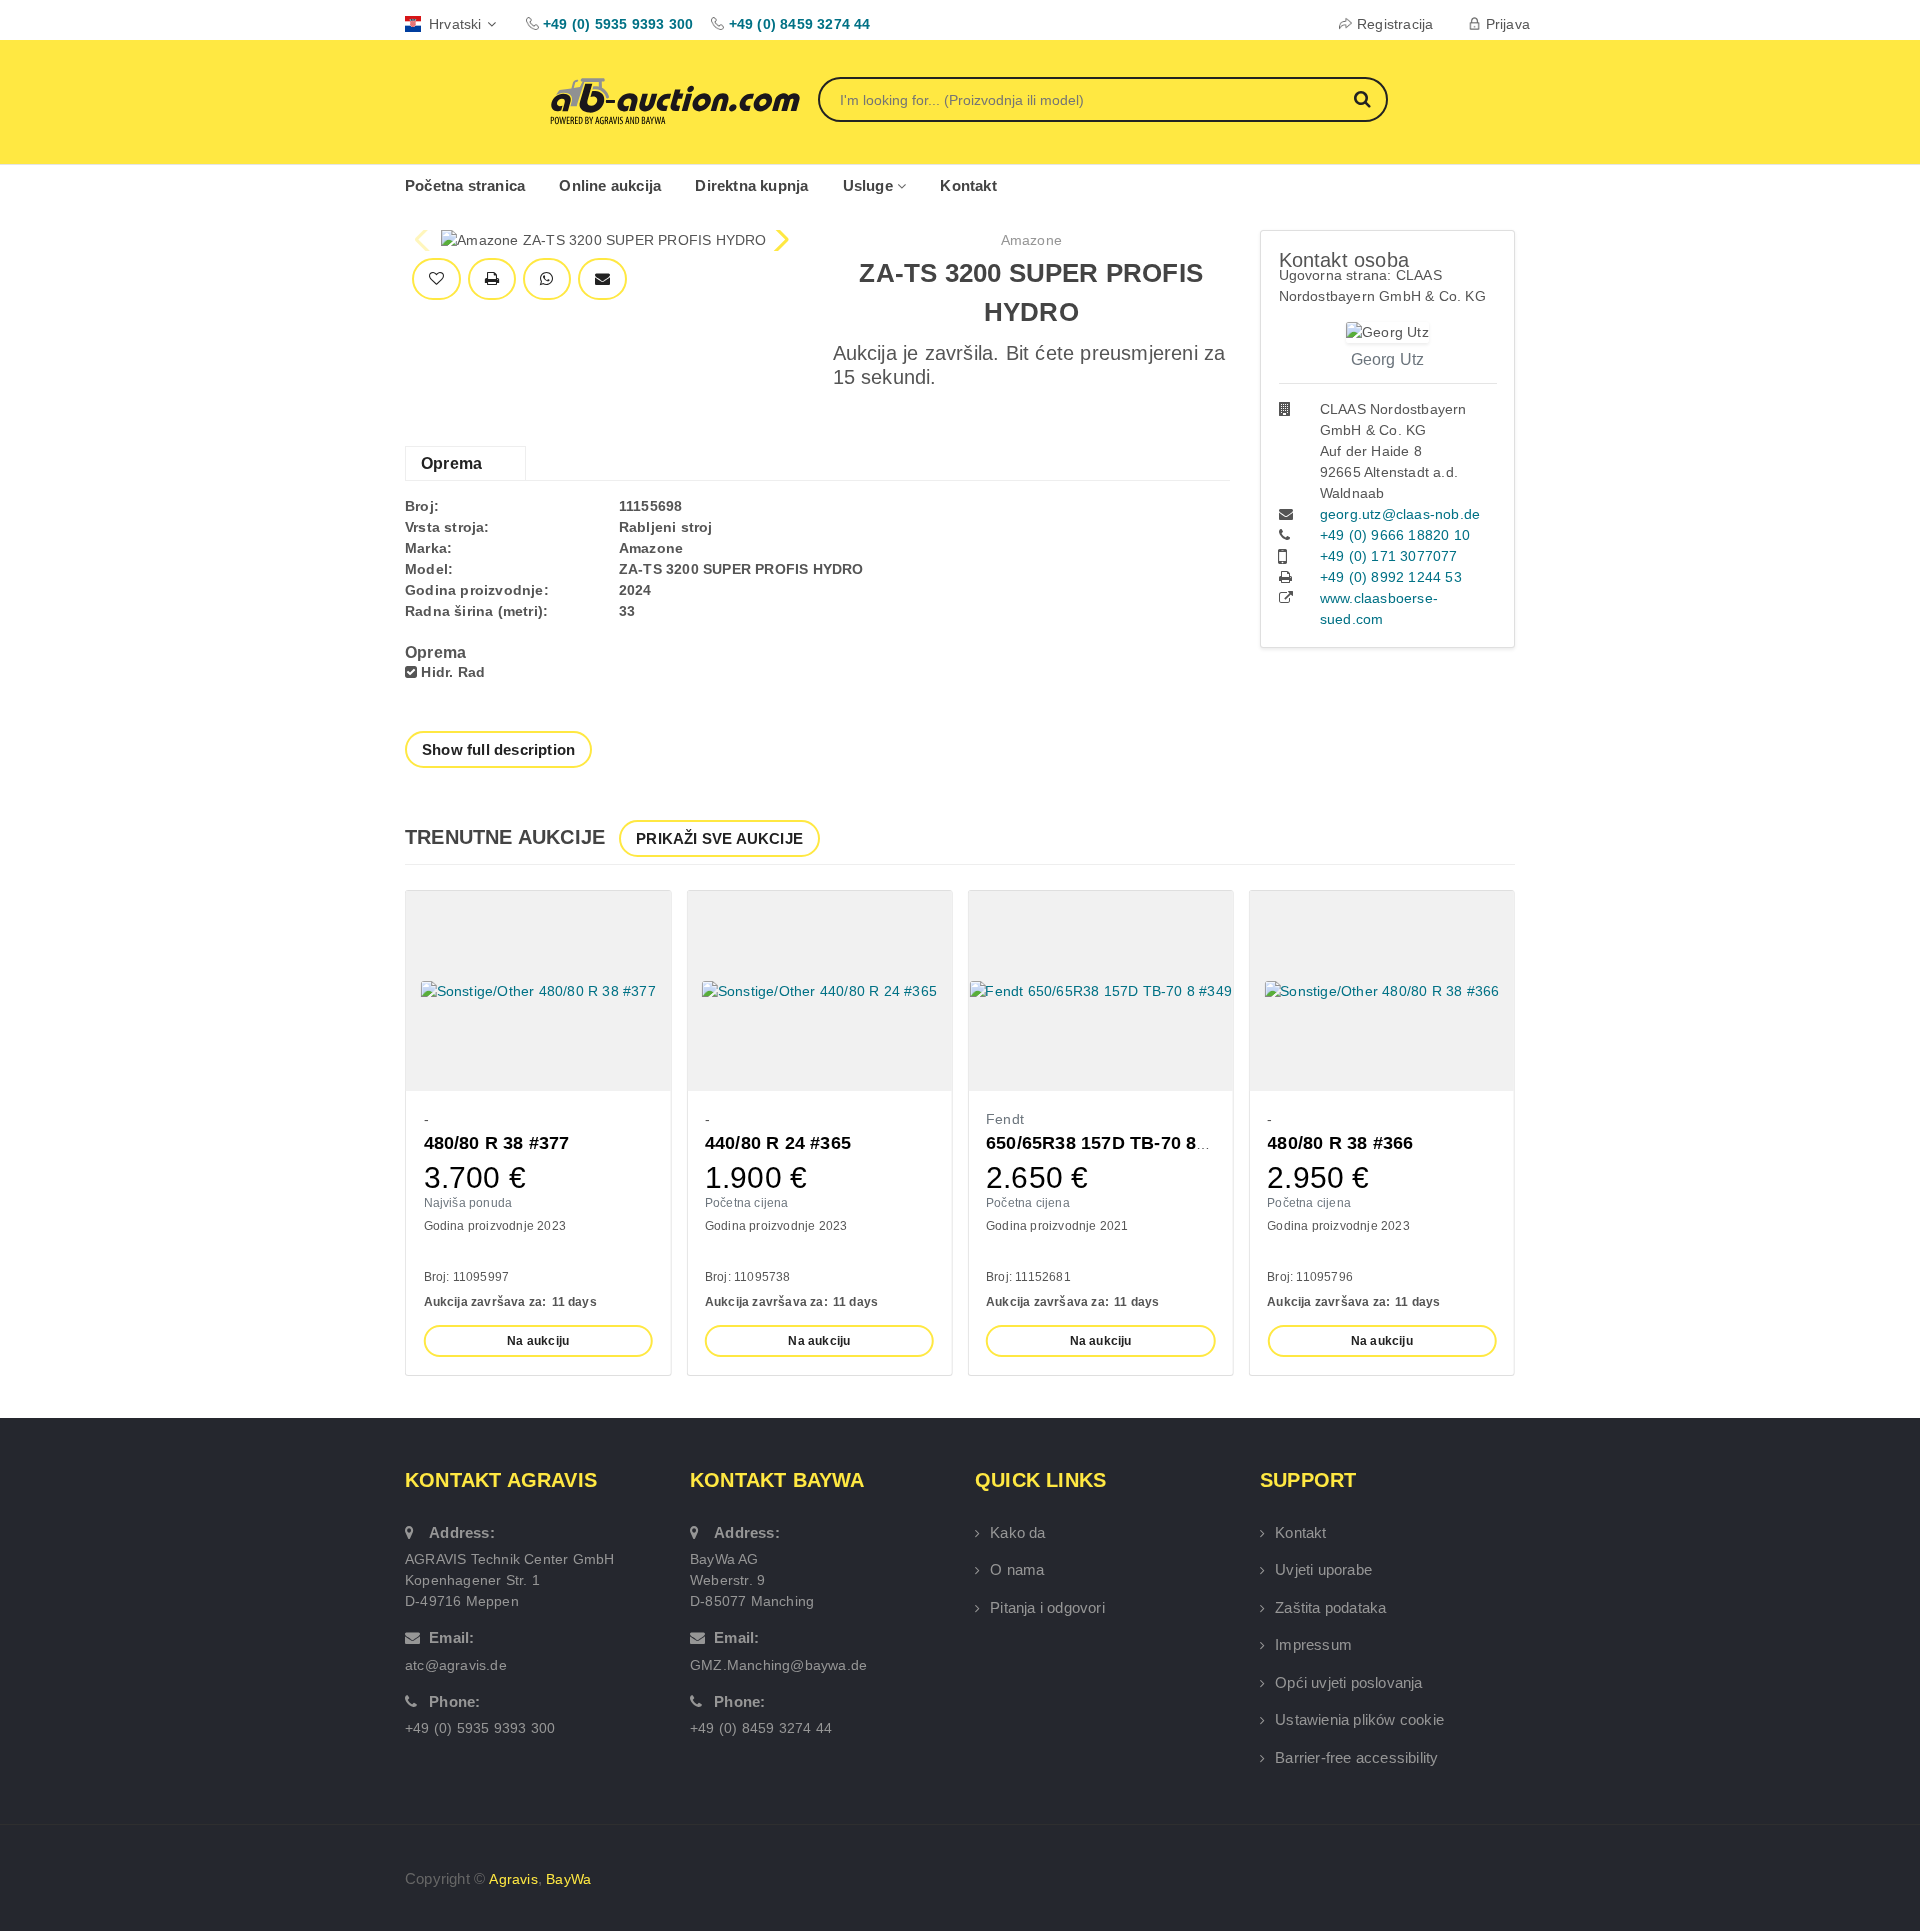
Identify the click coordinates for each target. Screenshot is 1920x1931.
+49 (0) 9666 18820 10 (1395, 535)
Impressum (1313, 1644)
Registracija (1395, 24)
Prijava (1508, 24)
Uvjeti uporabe (1323, 1569)
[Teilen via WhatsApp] (546, 279)
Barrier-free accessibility (1356, 1757)
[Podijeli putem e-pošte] (602, 279)
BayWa (568, 1879)
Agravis (513, 1879)
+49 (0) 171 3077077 (1389, 556)
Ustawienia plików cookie (1359, 1719)
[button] (779, 240)
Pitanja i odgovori (1047, 1607)
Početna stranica (465, 185)
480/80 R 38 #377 (497, 1143)
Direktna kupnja (751, 185)
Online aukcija (610, 185)
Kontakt (968, 185)
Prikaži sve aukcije (719, 838)
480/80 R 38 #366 (1340, 1143)
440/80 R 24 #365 (778, 1143)
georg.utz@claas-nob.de (1400, 514)
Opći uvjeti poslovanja (1348, 1682)
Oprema (451, 463)
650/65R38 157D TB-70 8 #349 (1114, 1143)
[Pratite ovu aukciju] (436, 279)
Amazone (1031, 240)
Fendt (1005, 1119)
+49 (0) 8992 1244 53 (1391, 577)
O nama (1017, 1569)
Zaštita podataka (1330, 1607)
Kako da (1017, 1532)
